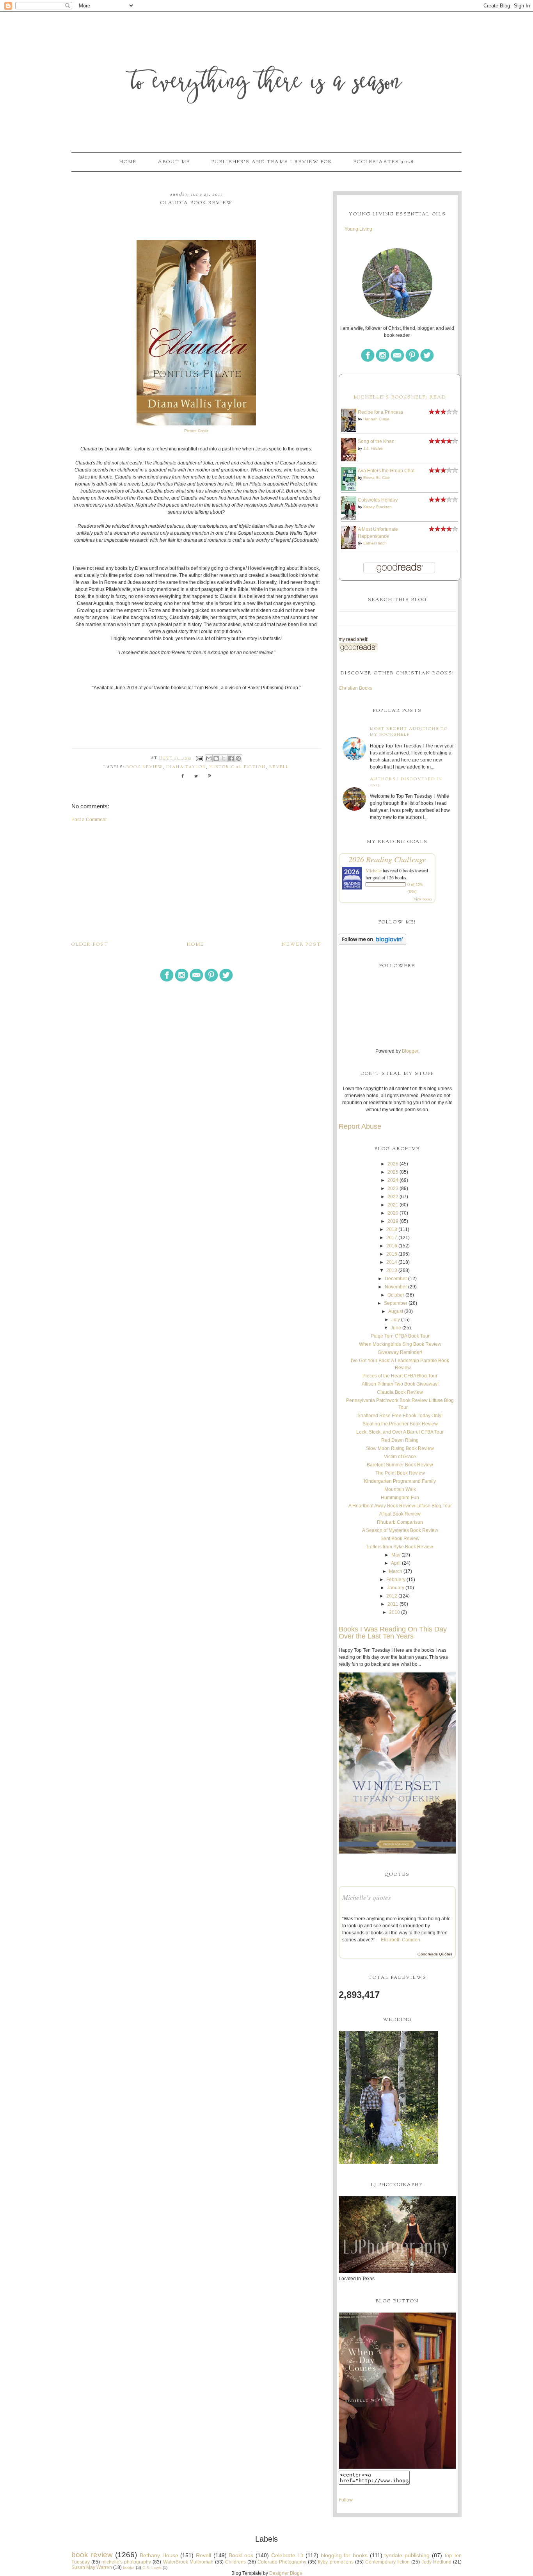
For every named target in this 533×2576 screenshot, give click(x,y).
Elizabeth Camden (401, 1940)
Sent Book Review (400, 1539)
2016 (392, 1246)
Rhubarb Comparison (400, 1522)
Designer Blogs (286, 2573)
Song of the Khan (376, 441)
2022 (393, 1197)
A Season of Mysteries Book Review (400, 1530)
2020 (393, 1213)
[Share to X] (224, 758)
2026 (393, 1164)
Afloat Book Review (400, 1514)
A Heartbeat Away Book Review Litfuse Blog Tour (400, 1506)
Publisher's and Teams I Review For (272, 162)
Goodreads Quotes (435, 1954)
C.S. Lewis (152, 2568)
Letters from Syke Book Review (400, 1547)
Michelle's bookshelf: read (400, 397)
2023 (393, 1188)
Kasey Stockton (378, 507)
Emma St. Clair (377, 478)
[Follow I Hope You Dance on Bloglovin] (372, 943)
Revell (279, 767)
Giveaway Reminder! (400, 1352)
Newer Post (302, 945)
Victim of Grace (400, 1457)
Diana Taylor (186, 767)
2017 (392, 1238)
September (396, 1303)
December (396, 1279)
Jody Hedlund (436, 2562)
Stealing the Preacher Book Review (400, 1424)
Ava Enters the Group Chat (386, 471)
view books (423, 899)
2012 (392, 1596)
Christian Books (355, 688)
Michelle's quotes (367, 1897)
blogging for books (344, 2555)
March (396, 1571)
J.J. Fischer (373, 448)
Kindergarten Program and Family (400, 1481)
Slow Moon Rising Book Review (400, 1448)
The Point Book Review (400, 1473)
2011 (393, 1604)
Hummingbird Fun (400, 1498)
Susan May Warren (92, 2567)
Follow (346, 2500)
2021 (393, 1205)
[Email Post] (199, 758)
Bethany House (159, 2555)
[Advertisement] (196, 882)
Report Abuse (360, 1126)
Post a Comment (89, 820)
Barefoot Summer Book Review (400, 1465)
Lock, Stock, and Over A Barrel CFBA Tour (400, 1432)
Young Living (358, 229)
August (396, 1311)
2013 (392, 1270)
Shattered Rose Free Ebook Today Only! (400, 1416)
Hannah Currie (376, 419)
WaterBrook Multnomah (188, 2562)
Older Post (90, 945)
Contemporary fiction (387, 2562)
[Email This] (209, 758)
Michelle (374, 870)
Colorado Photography (282, 2562)
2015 (392, 1254)
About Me (174, 162)
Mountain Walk (400, 1489)
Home (128, 162)
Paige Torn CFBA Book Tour (400, 1336)
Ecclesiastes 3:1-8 (384, 162)
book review (145, 767)
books (129, 2567)
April (396, 1563)
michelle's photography (126, 2562)
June (396, 1328)
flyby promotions (336, 2562)
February (396, 1580)
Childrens (235, 2562)
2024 (393, 1180)
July (396, 1320)
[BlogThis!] (216, 758)
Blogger (410, 1051)
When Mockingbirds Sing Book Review (400, 1344)
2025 (393, 1172)
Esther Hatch (375, 543)
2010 (394, 1612)
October (396, 1295)
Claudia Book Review (400, 1392)
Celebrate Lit (287, 2555)
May (396, 1555)
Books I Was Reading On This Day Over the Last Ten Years (393, 1633)
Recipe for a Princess (380, 412)
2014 (392, 1262)
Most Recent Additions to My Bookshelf (409, 732)
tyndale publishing (407, 2555)
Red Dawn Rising (400, 1440)
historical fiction (238, 767)
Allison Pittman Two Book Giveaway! (400, 1384)
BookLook (241, 2555)
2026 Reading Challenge (387, 859)
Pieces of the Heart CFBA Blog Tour (400, 1376)
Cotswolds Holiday (378, 500)
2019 (393, 1221)
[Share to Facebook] (231, 758)
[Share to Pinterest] (238, 758)
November (396, 1287)
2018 (392, 1229)
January (396, 1588)
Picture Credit (196, 431)
